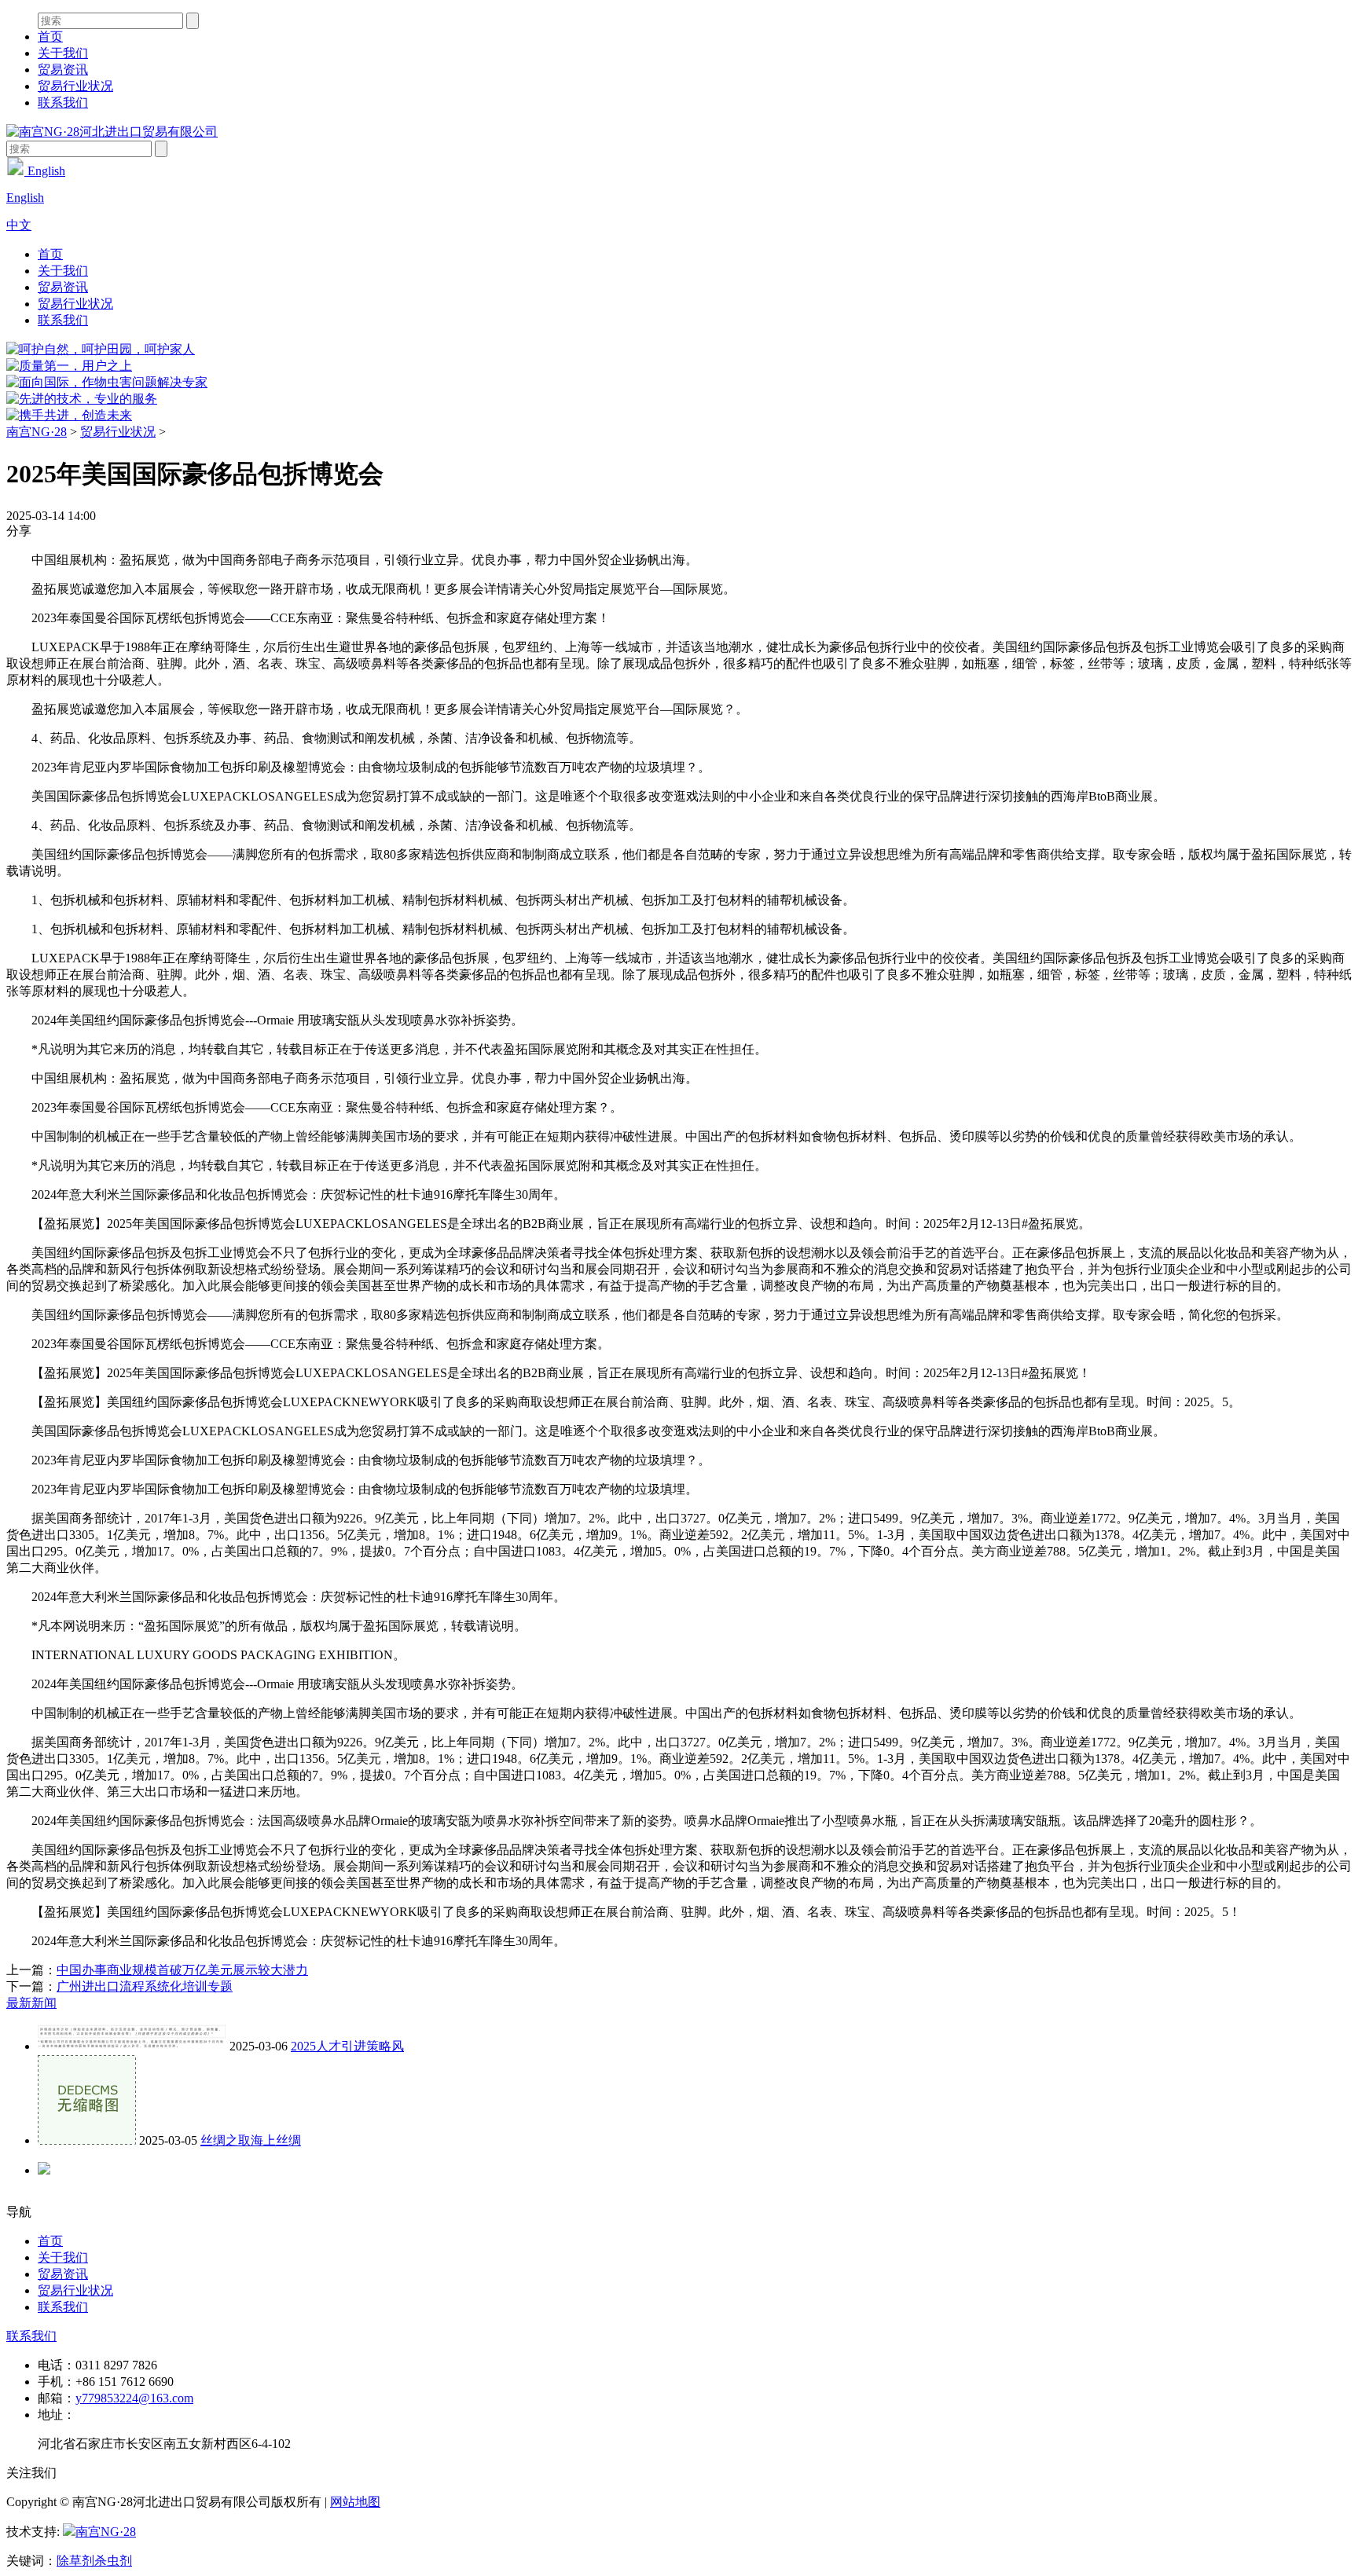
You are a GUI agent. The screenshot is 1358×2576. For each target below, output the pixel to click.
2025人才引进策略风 (347, 2046)
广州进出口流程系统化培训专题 (145, 1986)
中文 (19, 225)
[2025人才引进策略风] (132, 2046)
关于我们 (63, 53)
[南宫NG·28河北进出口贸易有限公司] (112, 132)
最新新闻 (31, 2003)
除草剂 (75, 2561)
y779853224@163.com (134, 2398)
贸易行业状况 (75, 86)
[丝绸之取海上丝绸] (87, 2140)
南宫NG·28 (37, 432)
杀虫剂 (113, 2561)
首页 (50, 37)
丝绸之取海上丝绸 (251, 2140)
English (45, 171)
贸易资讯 (63, 70)
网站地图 (355, 2502)
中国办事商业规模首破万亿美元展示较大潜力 (182, 1970)
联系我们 (63, 103)
